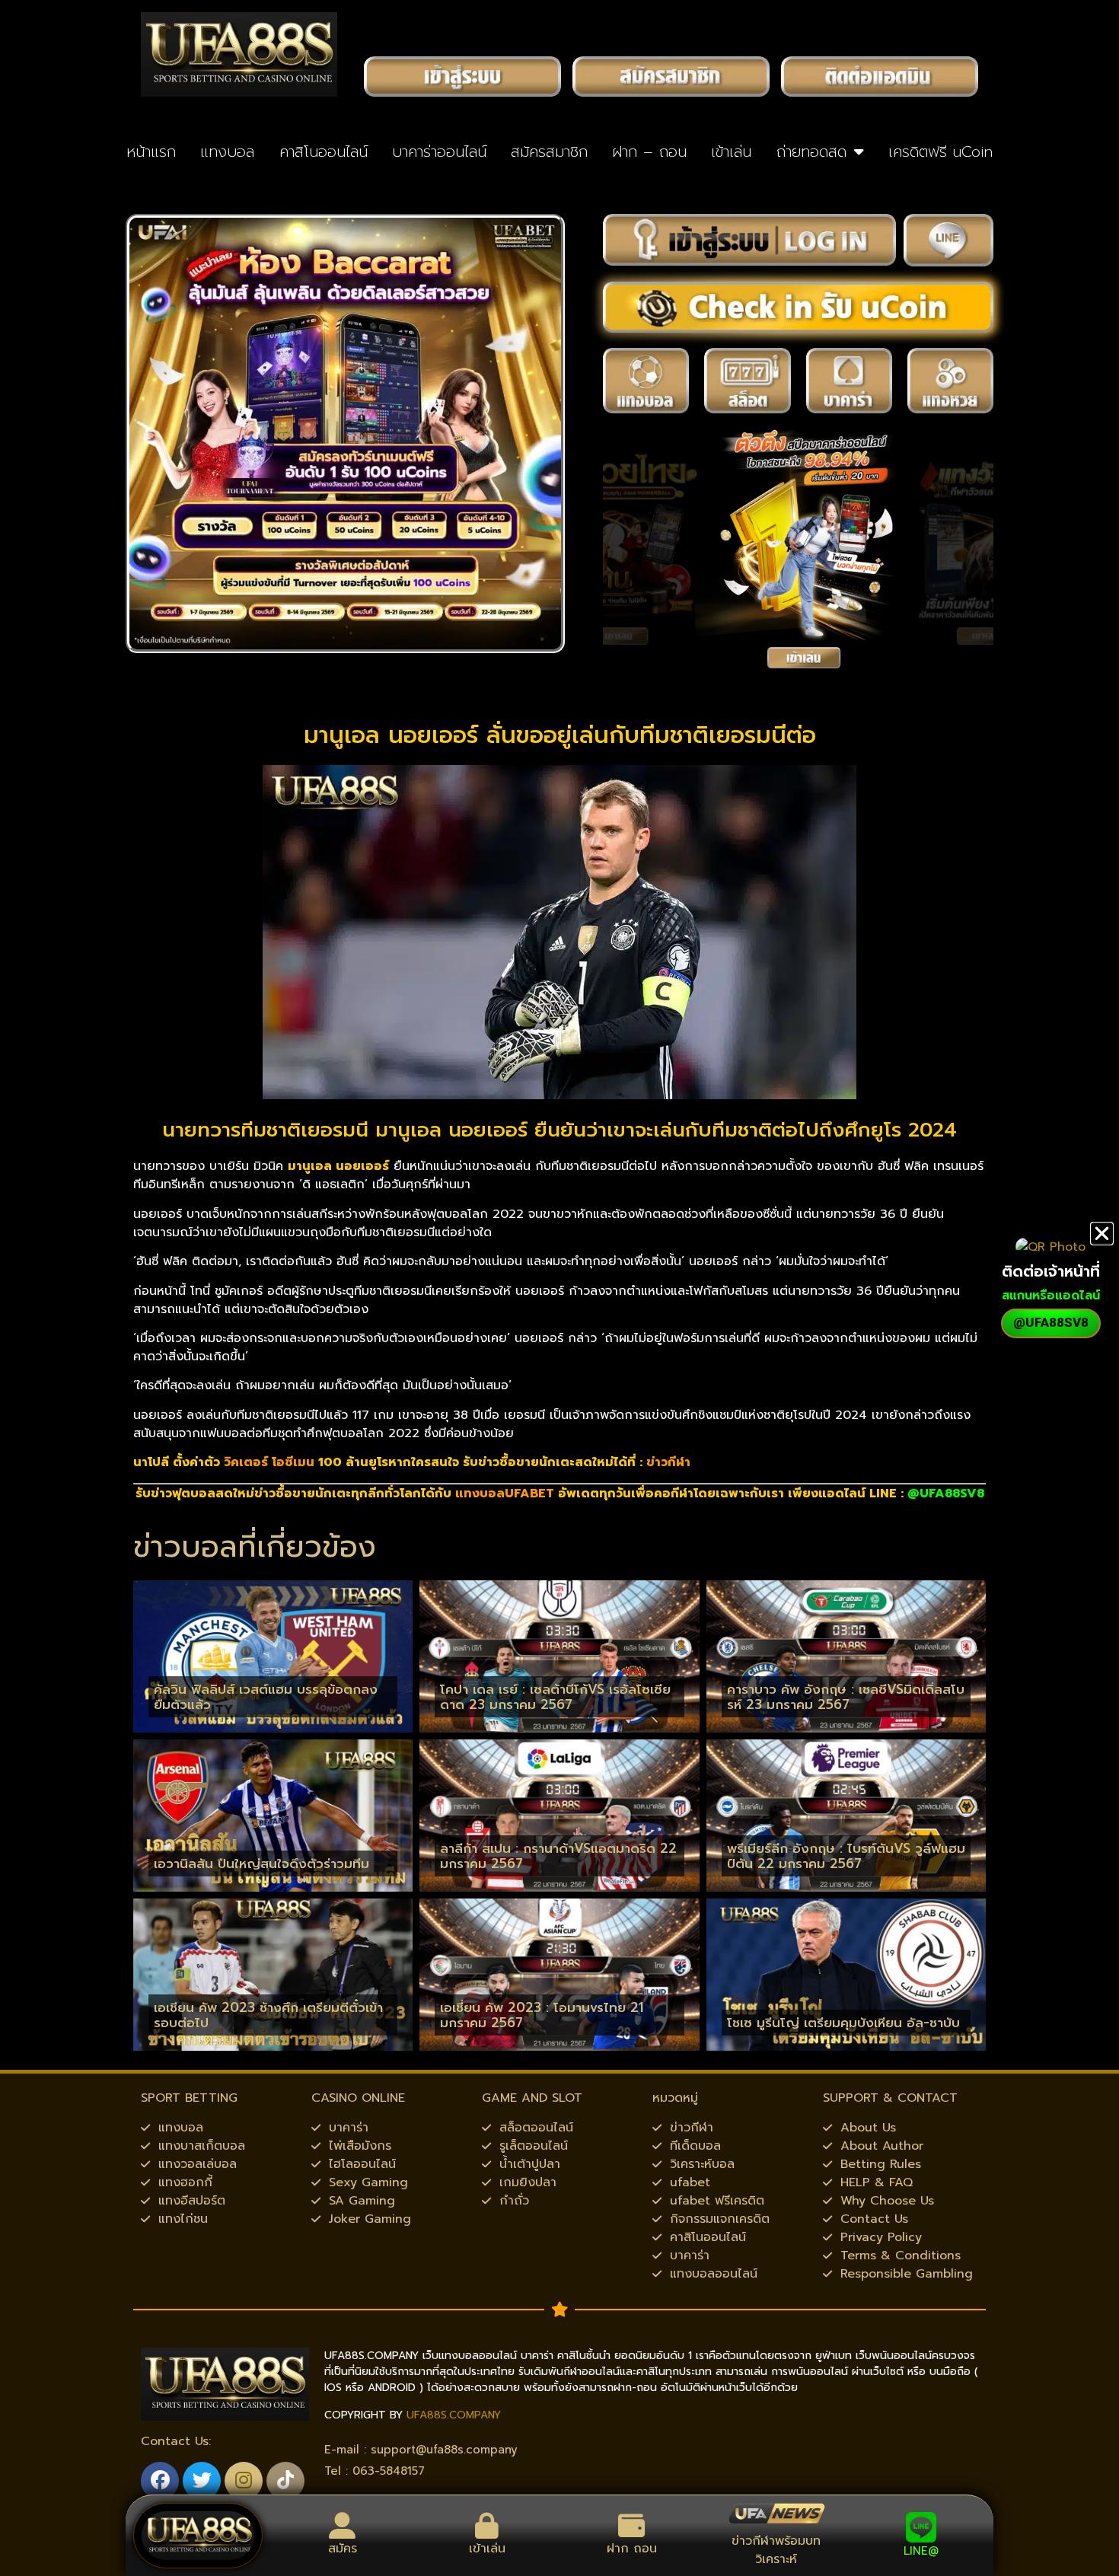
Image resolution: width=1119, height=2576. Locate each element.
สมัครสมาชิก (549, 151)
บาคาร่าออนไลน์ (439, 151)
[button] (1102, 1234)
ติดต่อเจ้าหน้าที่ (1051, 1271)
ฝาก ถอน (632, 2549)
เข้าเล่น (731, 151)
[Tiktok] (285, 2481)
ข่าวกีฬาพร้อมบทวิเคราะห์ (776, 2550)
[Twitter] (202, 2481)
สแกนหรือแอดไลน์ (1051, 1296)
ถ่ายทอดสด (811, 151)
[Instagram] (244, 2481)
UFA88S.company (454, 2415)
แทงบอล (227, 151)
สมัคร (343, 2549)
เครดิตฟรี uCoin (940, 151)
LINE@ (921, 2551)
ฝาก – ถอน (649, 151)
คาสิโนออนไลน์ (324, 151)
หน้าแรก (151, 151)
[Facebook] (160, 2481)
